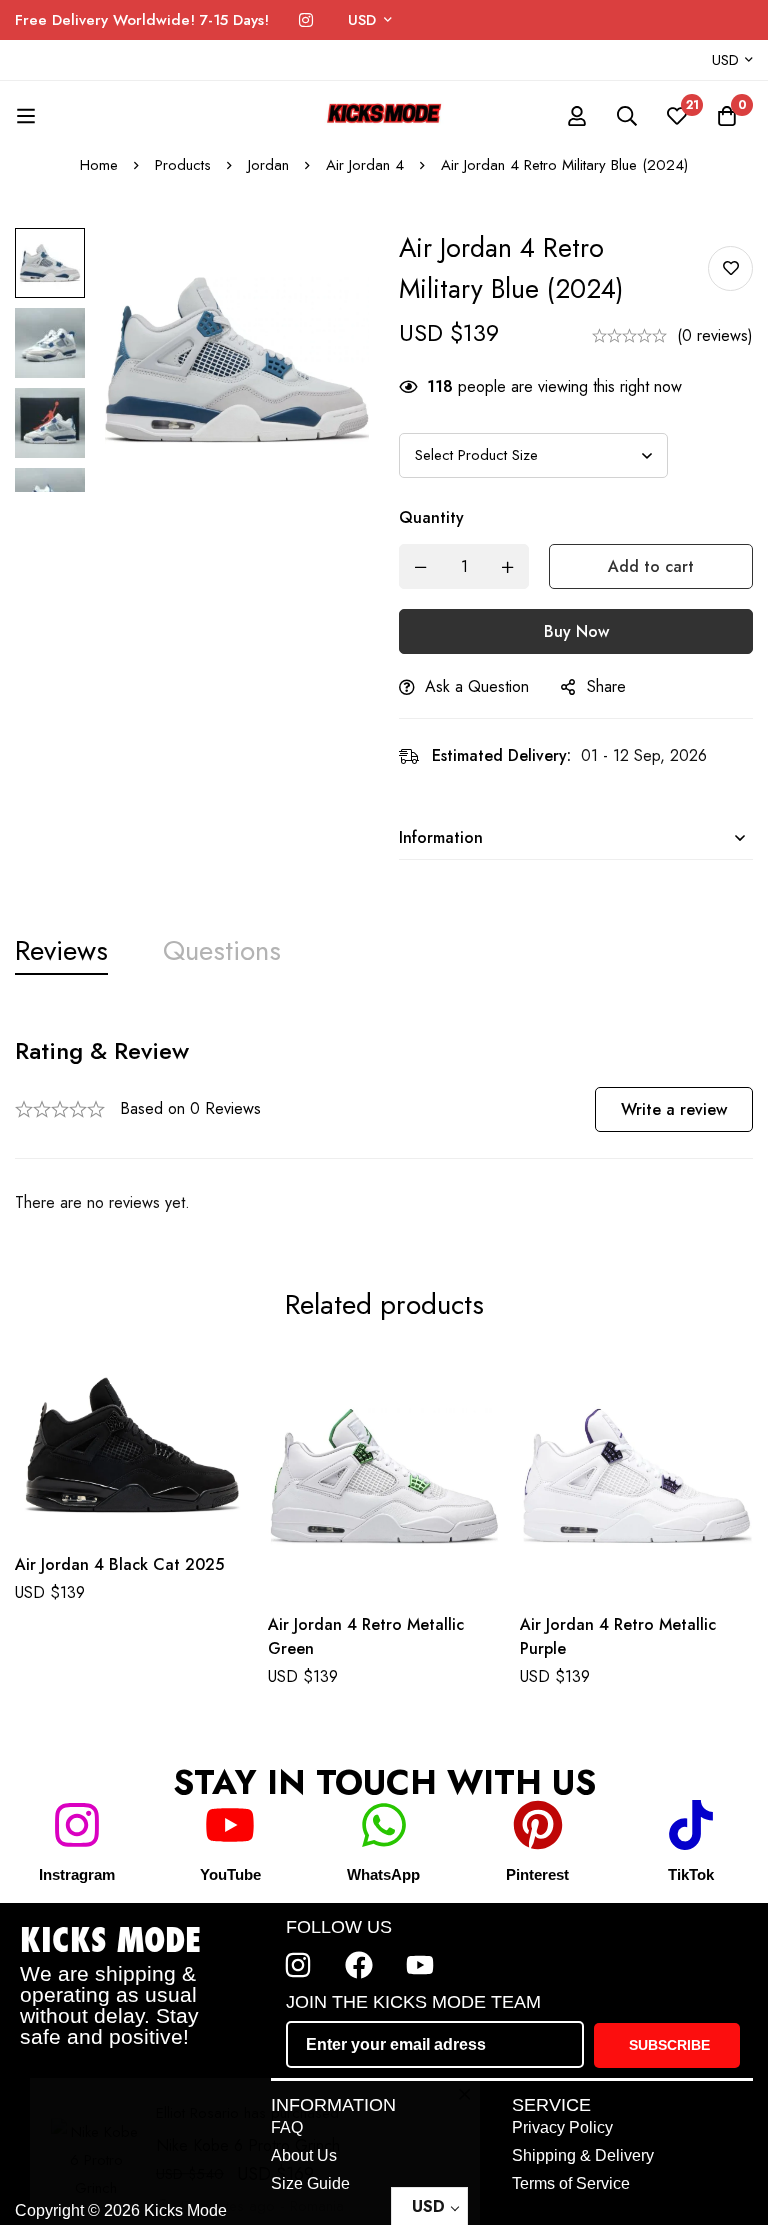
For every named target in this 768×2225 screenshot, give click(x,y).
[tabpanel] (384, 1125)
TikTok (691, 1874)
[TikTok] (691, 1825)
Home (99, 165)
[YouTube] (230, 1825)
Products (183, 165)
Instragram (77, 1874)
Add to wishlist (730, 268)
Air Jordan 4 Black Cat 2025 (119, 1563)
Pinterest (537, 1874)
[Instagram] (306, 20)
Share (606, 686)
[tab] (61, 951)
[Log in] (577, 116)
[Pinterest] (538, 1825)
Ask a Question (477, 686)
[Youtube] (420, 1965)
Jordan (268, 165)
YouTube (230, 1874)
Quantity (431, 517)
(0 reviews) (715, 335)
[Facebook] (359, 1965)
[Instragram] (77, 1825)
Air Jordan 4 (365, 165)
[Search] (627, 116)
